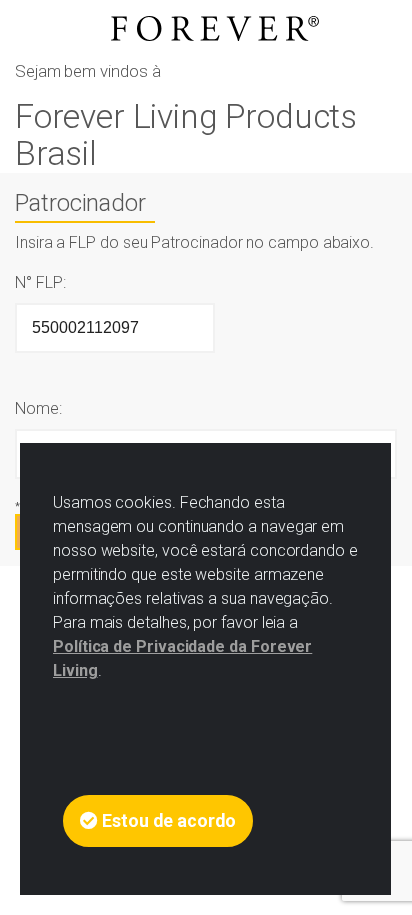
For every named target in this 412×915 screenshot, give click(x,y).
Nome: (38, 408)
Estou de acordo (167, 821)
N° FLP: (40, 282)
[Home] (206, 28)
